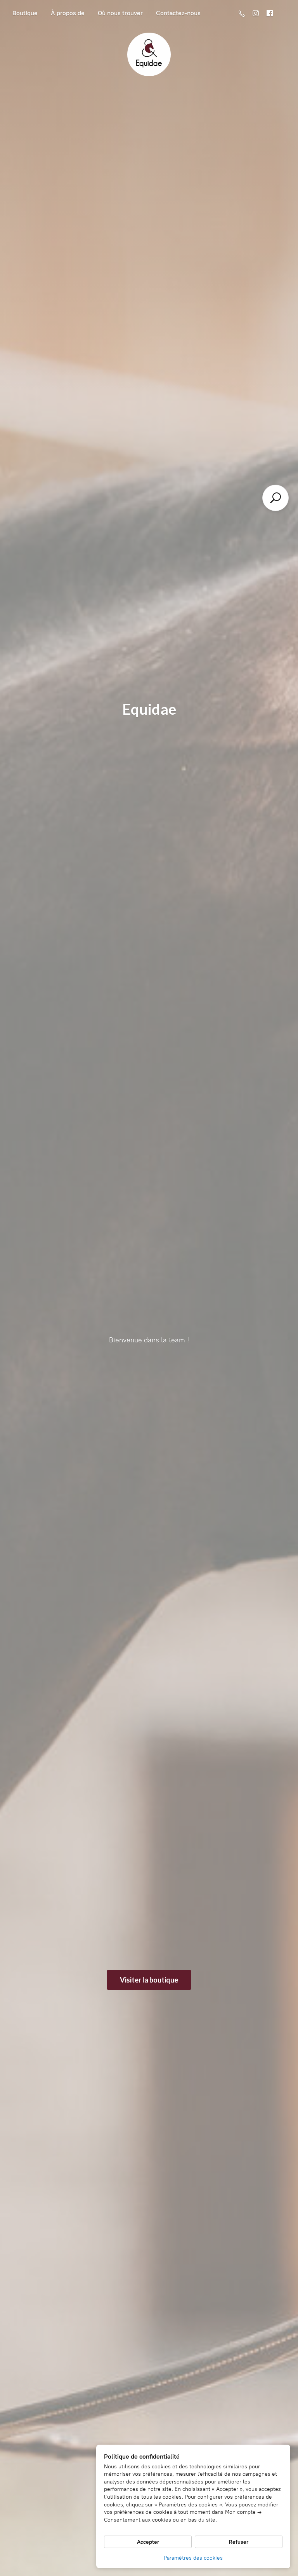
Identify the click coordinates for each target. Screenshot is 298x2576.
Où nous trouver (120, 13)
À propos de (68, 13)
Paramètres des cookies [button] (193, 2558)
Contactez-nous (178, 13)
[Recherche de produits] (275, 498)
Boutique (25, 13)
